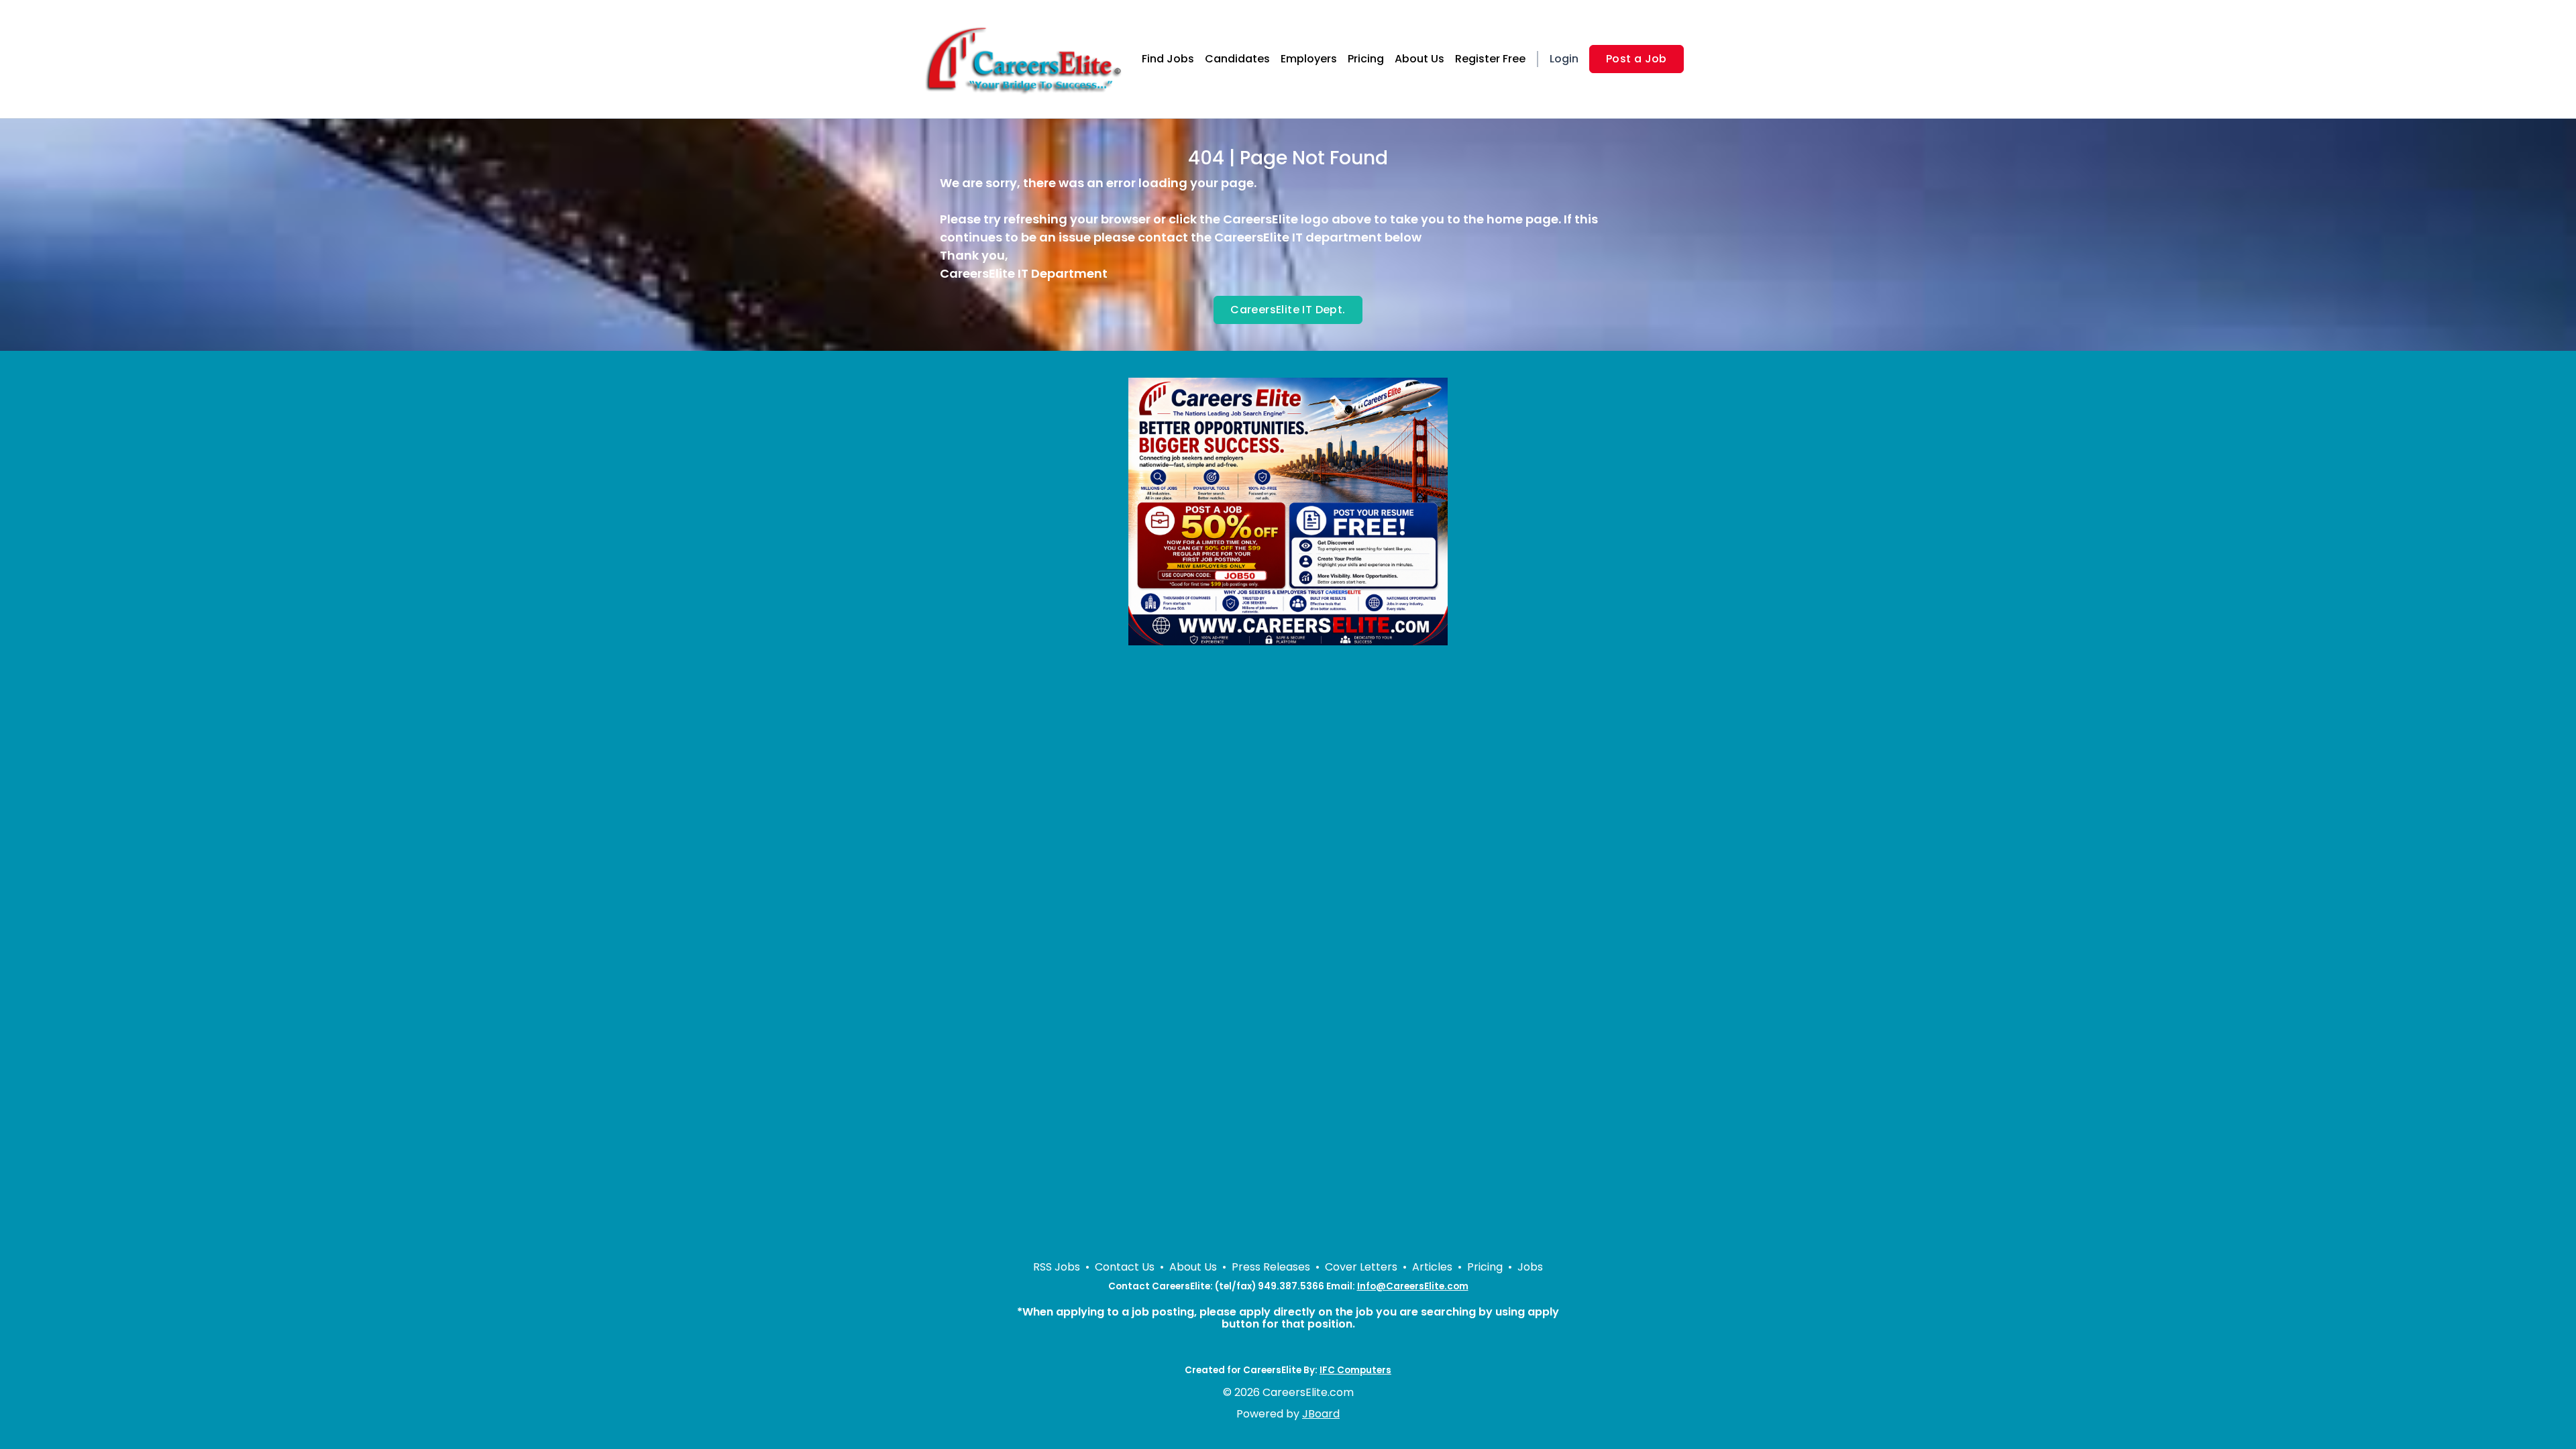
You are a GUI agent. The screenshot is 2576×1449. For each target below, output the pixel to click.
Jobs (1530, 1267)
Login (1564, 59)
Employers (1309, 59)
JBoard (1321, 1414)
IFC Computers (1355, 1370)
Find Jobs (1168, 59)
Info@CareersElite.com (1413, 1286)
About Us (1419, 59)
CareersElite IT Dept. (1288, 310)
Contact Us (1125, 1267)
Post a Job (1636, 59)
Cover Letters (1361, 1267)
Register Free (1490, 59)
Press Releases (1271, 1267)
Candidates (1237, 59)
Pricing (1366, 59)
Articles (1432, 1267)
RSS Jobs (1057, 1267)
